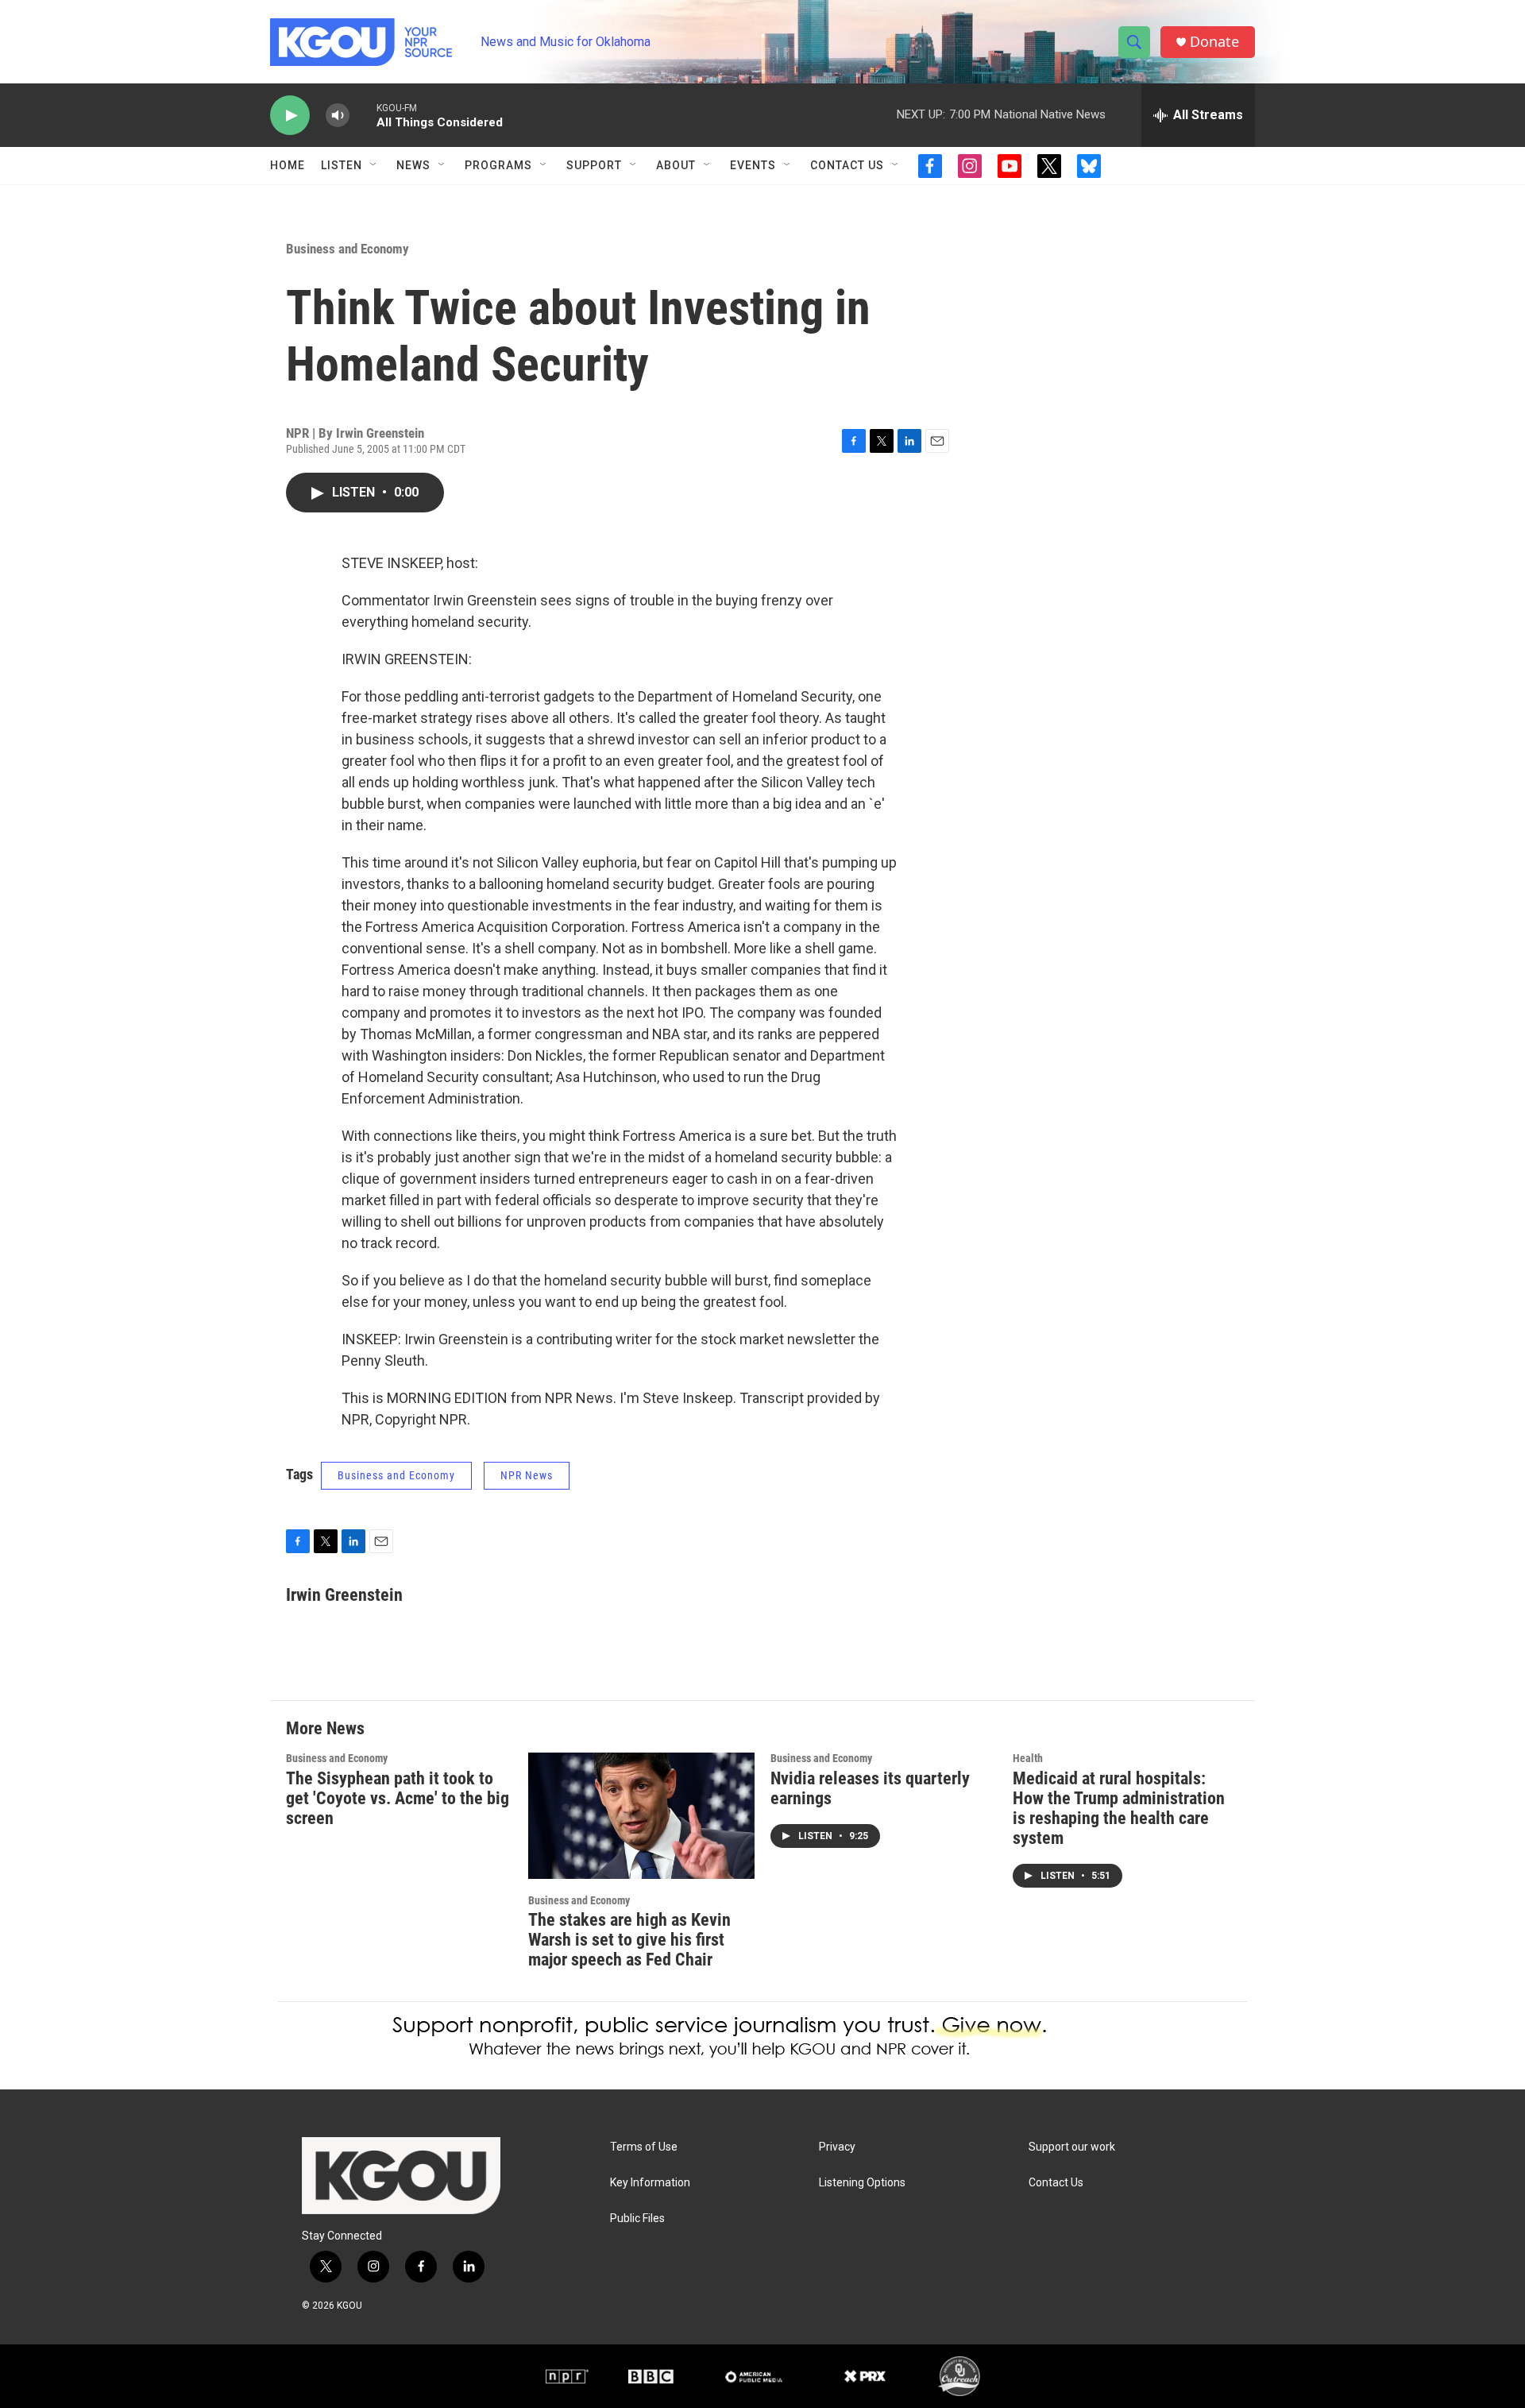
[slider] (363, 115)
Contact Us (847, 165)
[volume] (338, 116)
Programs (498, 165)
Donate (1214, 42)
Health (1028, 1758)
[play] (290, 116)
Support (594, 165)
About (676, 165)
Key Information (650, 2183)
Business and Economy (347, 249)
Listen (342, 165)
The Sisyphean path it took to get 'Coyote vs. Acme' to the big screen (398, 1798)
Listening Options (862, 2183)
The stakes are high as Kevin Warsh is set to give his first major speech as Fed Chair (629, 1940)
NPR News (527, 1475)
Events (753, 165)
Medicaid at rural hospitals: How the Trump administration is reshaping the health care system (1119, 1808)
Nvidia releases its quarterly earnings (870, 1788)
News (413, 165)
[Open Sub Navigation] (374, 165)
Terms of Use (644, 2147)
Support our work (1072, 2147)
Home (288, 165)
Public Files (637, 2219)
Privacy (837, 2147)
